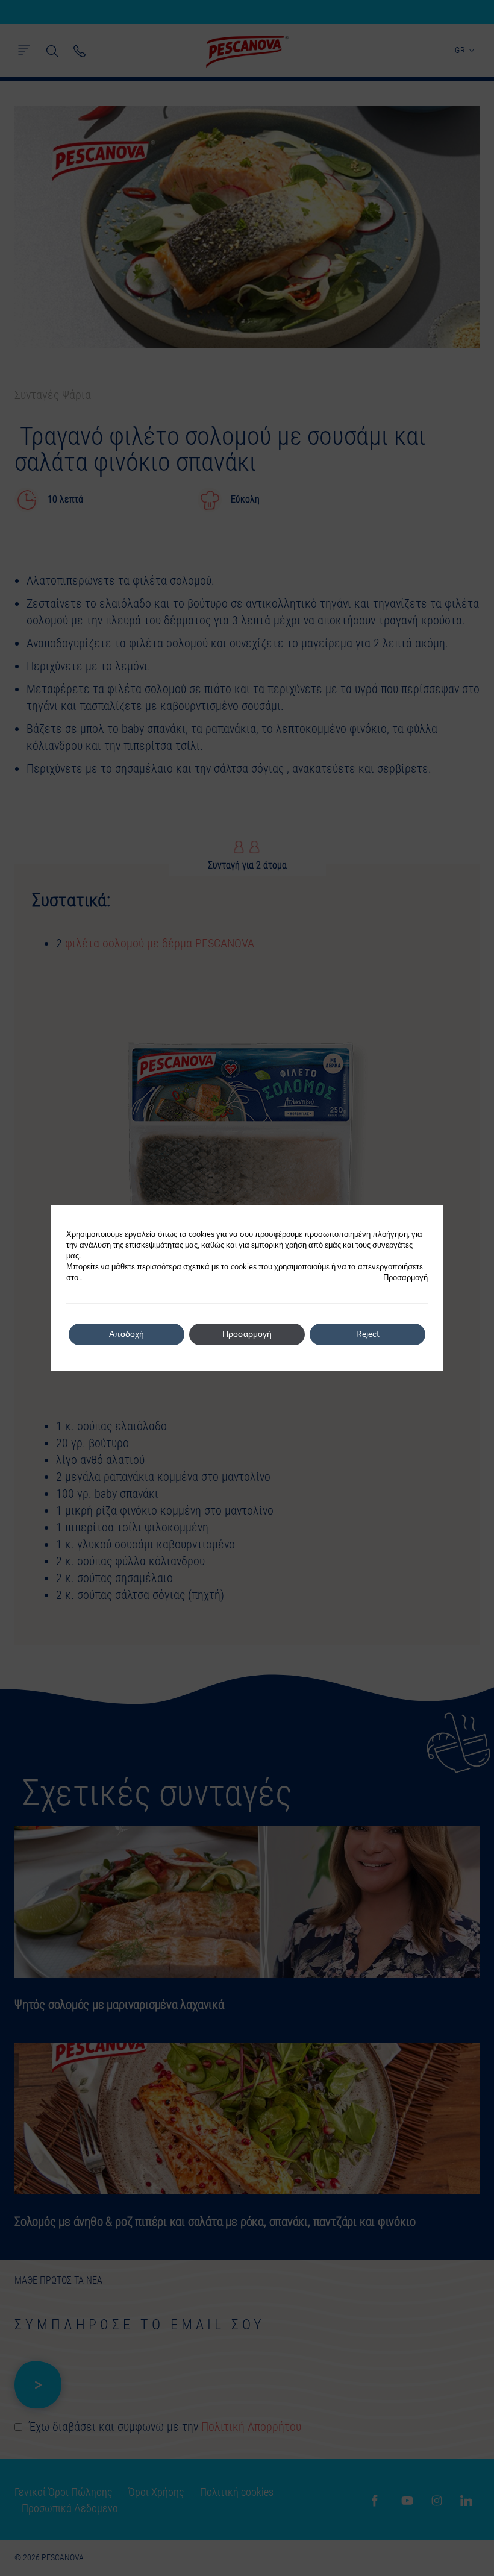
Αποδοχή (127, 1334)
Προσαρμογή (405, 1278)
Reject (368, 1334)
